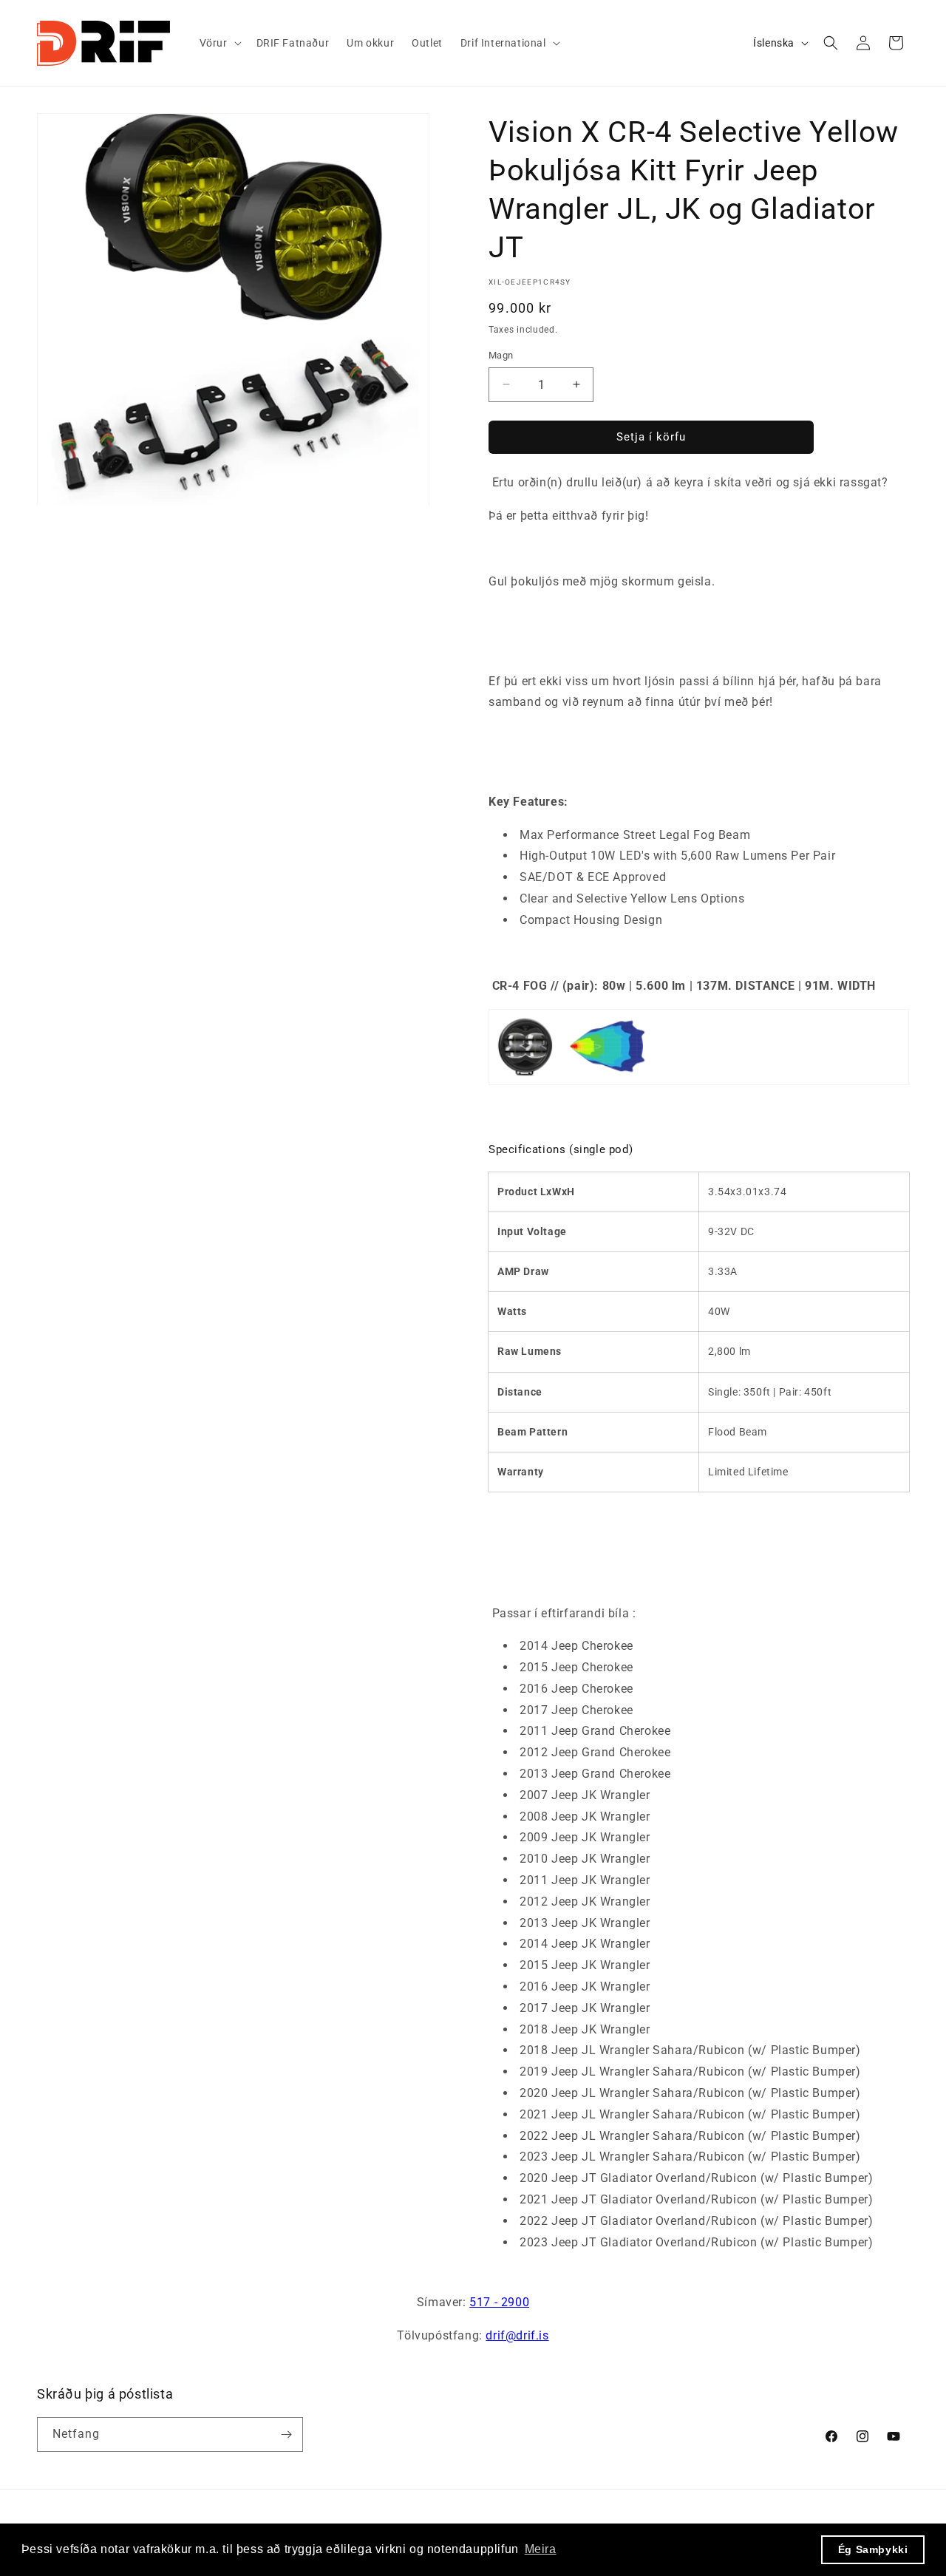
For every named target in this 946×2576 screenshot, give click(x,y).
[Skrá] (286, 2434)
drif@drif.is (517, 2335)
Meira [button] (541, 2549)
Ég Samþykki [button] (873, 2549)
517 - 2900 (499, 2302)
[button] (219, 43)
